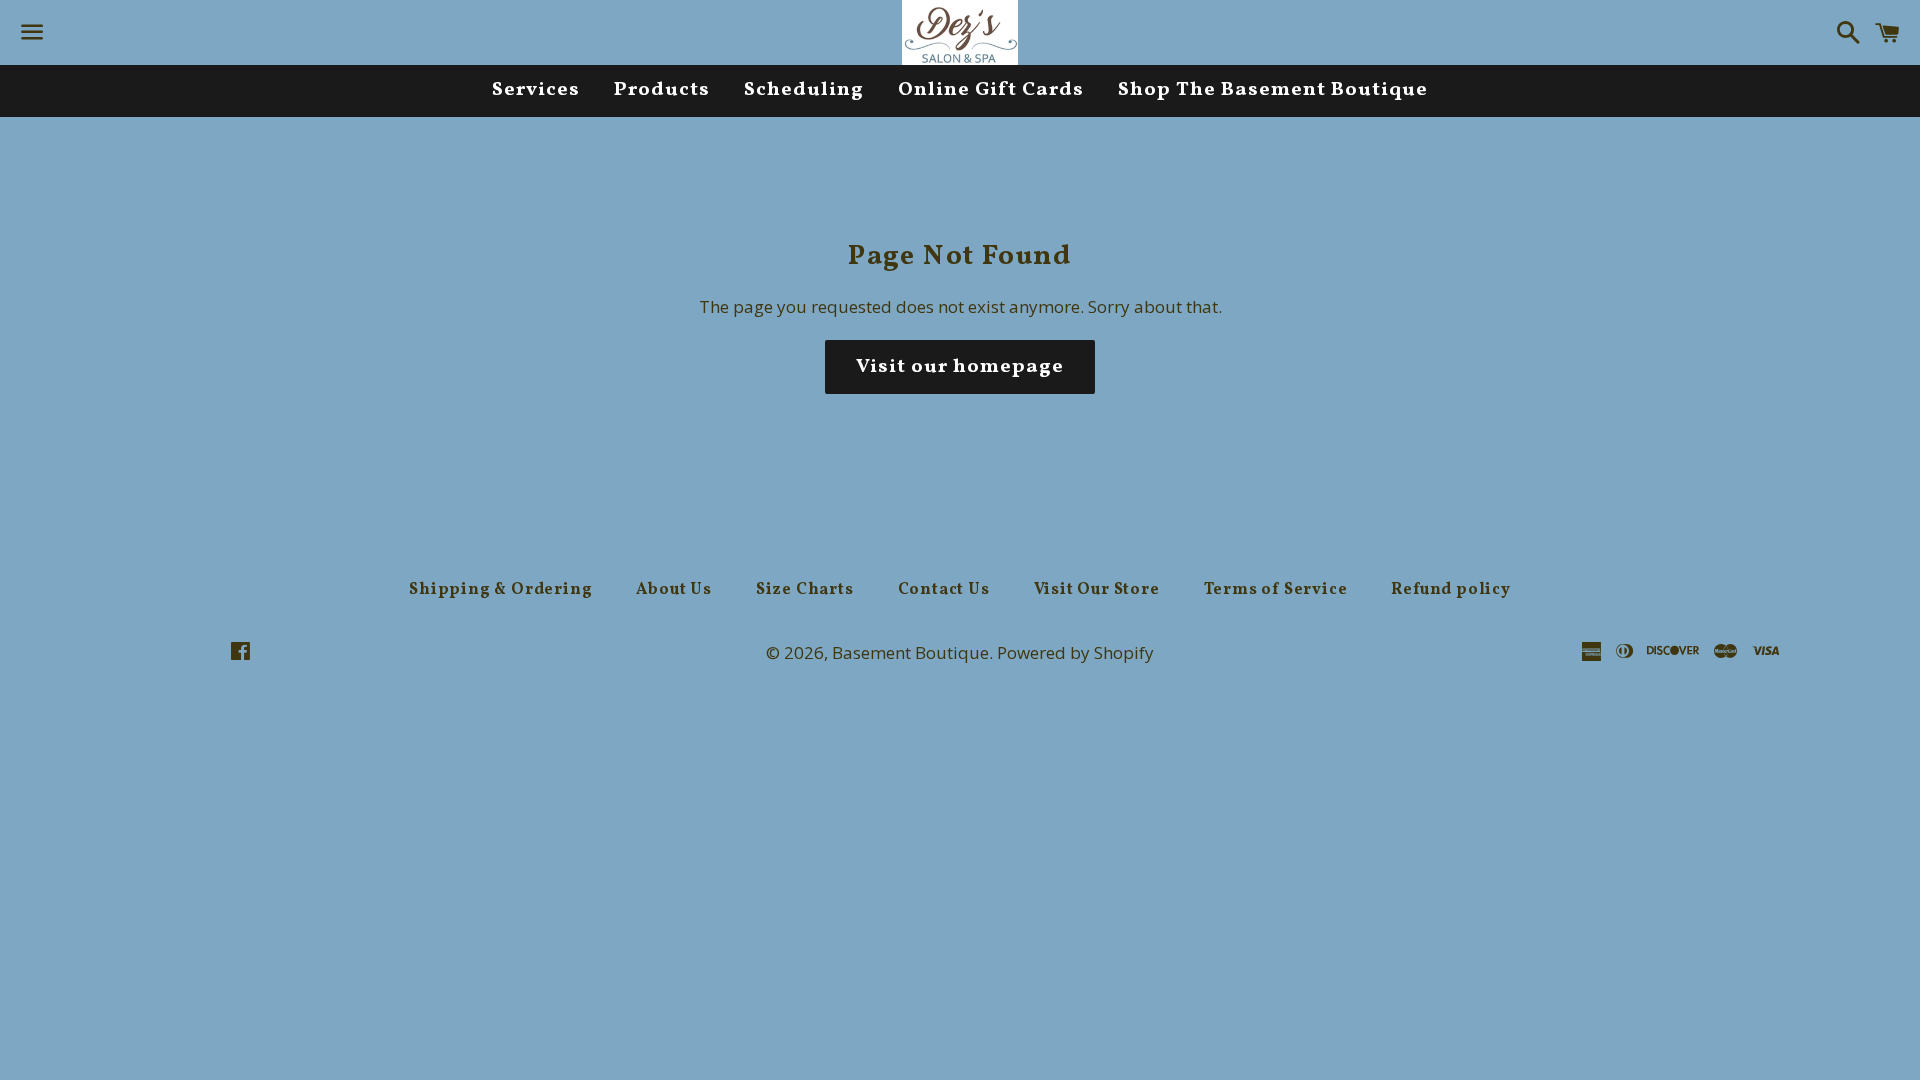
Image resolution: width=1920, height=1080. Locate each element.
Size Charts (805, 590)
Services (536, 90)
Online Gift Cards (991, 90)
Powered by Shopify (1075, 652)
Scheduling (804, 90)
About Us (673, 590)
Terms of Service (1276, 590)
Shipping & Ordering (500, 590)
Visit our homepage (960, 367)
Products (662, 90)
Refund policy (1450, 590)
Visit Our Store (1097, 590)
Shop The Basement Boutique (1273, 90)
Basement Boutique (910, 652)
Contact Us (944, 590)
